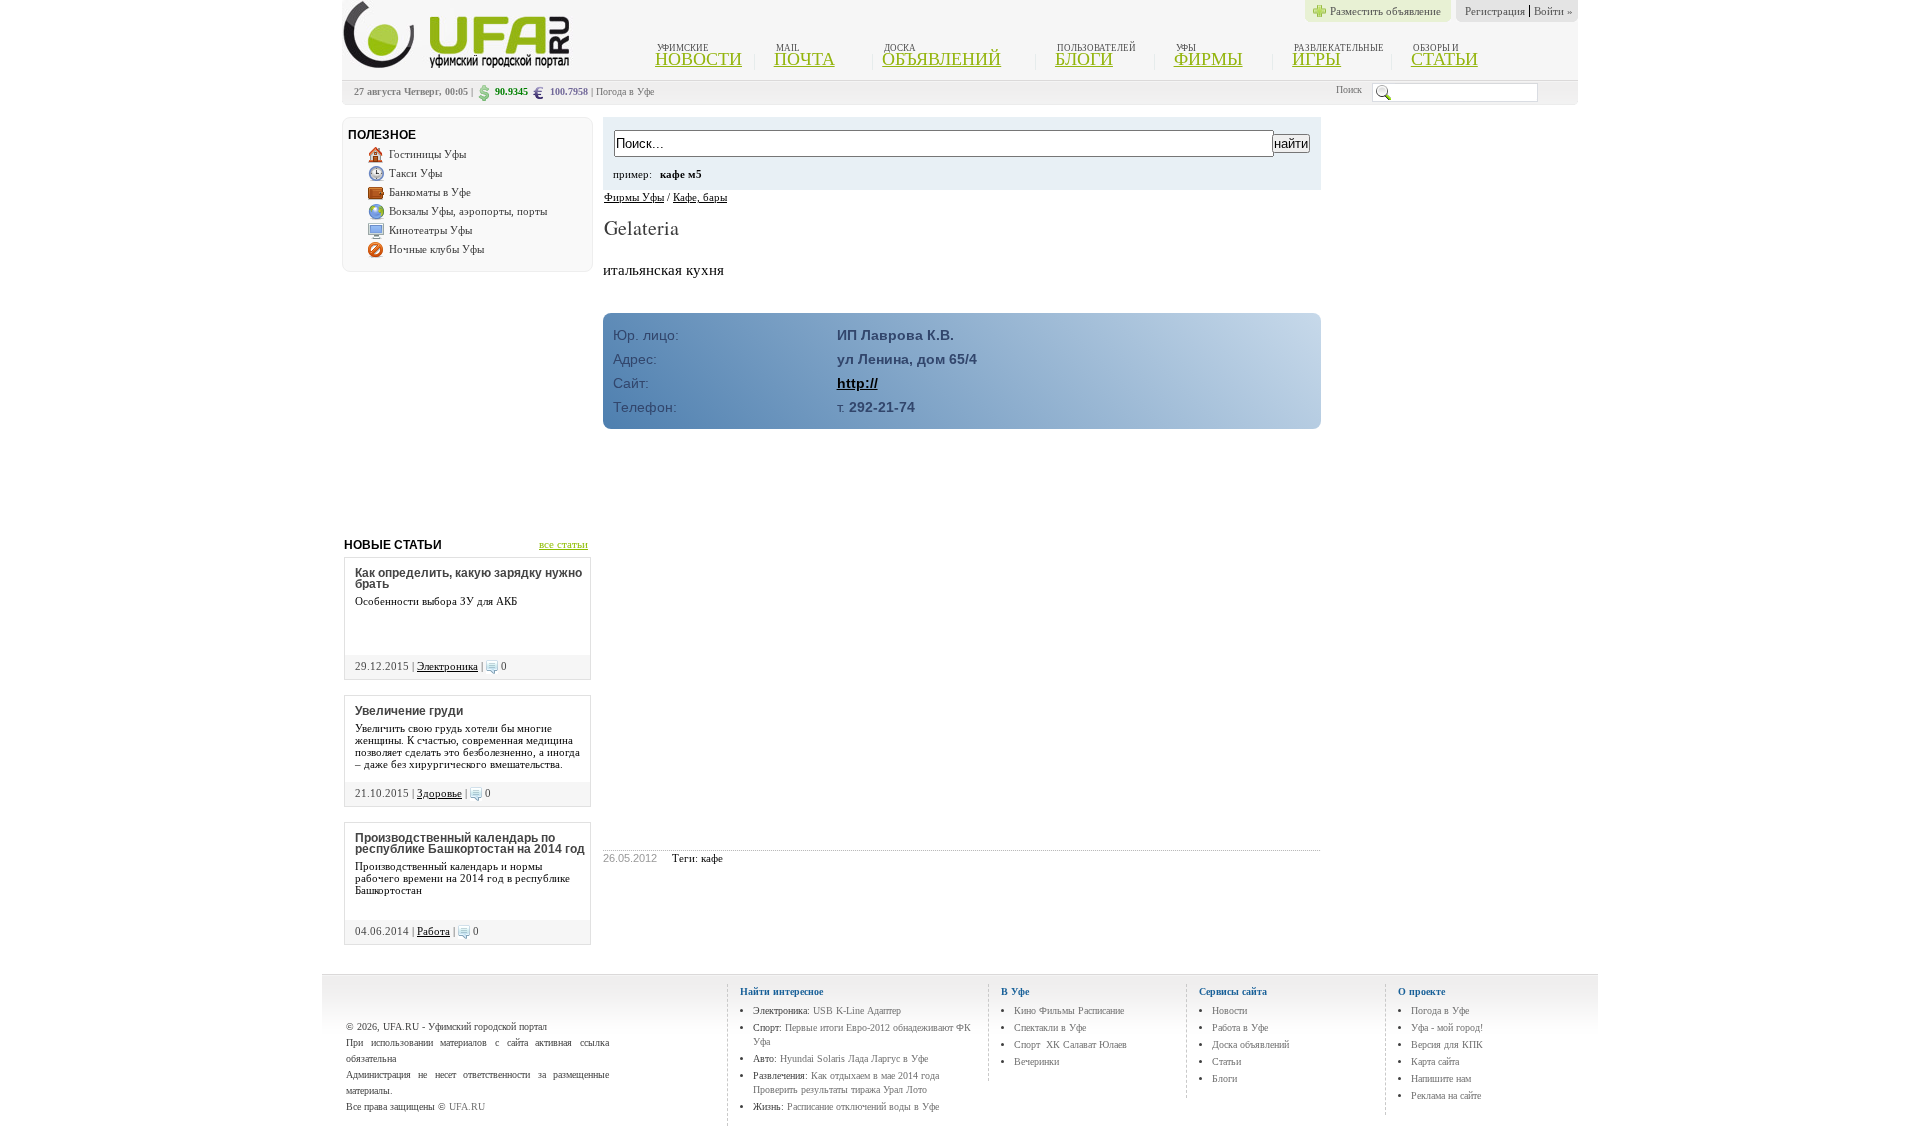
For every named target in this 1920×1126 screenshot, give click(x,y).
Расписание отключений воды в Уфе (863, 1106)
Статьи (1444, 59)
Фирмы (1208, 59)
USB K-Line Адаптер (857, 1010)
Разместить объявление (1385, 11)
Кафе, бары (700, 197)
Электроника (447, 666)
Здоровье (439, 793)
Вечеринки (1036, 1061)
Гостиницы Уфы (427, 154)
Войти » (1553, 11)
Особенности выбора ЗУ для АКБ (436, 601)
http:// (857, 383)
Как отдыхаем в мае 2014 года (875, 1075)
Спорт (1027, 1044)
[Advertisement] (467, 397)
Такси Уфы (415, 173)
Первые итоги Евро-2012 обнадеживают (869, 1027)
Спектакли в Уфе (1050, 1027)
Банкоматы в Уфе (430, 192)
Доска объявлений (1250, 1044)
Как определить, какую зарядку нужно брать (468, 578)
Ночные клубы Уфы (436, 249)
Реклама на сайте (1446, 1095)
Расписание (1101, 1010)
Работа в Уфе (1240, 1027)
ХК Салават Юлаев (1086, 1044)
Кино (1025, 1010)
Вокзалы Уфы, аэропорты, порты (468, 211)
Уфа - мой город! (1447, 1027)
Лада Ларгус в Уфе (888, 1058)
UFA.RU (467, 1106)
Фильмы (1057, 1010)
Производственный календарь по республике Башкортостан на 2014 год (470, 843)
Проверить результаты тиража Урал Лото (840, 1089)
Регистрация (1495, 11)
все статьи (563, 544)
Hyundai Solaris (812, 1058)
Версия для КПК (1447, 1044)
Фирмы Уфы (634, 197)
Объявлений (941, 59)
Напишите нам (1441, 1078)
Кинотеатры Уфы (430, 230)
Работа (433, 931)
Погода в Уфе (625, 91)
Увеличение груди (409, 711)
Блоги (1084, 59)
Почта (804, 59)
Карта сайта (1435, 1061)
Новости (698, 59)
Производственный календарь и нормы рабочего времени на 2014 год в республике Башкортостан (462, 878)
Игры (1316, 59)
